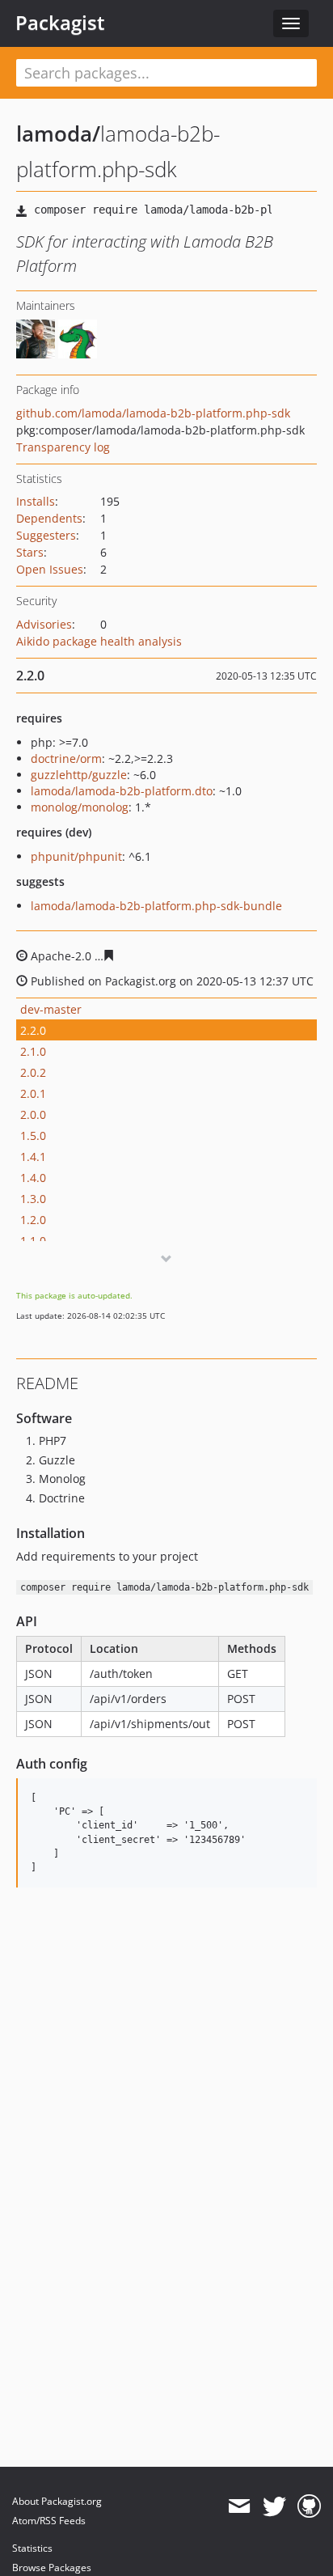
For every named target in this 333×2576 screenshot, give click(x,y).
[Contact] (239, 2506)
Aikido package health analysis (99, 641)
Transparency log (63, 447)
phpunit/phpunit (76, 856)
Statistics (32, 2548)
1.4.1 (33, 1157)
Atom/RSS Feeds (49, 2521)
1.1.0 (33, 1241)
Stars (30, 552)
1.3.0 (33, 1199)
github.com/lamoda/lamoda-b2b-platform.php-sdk (153, 413)
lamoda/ (58, 133)
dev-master (51, 1009)
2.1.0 (33, 1051)
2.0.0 (33, 1114)
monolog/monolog (80, 807)
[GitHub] (309, 2506)
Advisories (44, 624)
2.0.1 (33, 1093)
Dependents (49, 518)
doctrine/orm (66, 758)
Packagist (60, 23)
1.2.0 (33, 1220)
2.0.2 (33, 1072)
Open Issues (50, 569)
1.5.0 (33, 1135)
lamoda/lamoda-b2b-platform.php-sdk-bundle (156, 906)
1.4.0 (33, 1178)
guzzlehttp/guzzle (79, 775)
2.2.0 (33, 1030)
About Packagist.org (57, 2501)
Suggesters (46, 535)
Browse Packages (52, 2568)
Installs (36, 501)
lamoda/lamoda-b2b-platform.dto (122, 791)
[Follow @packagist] (274, 2506)
